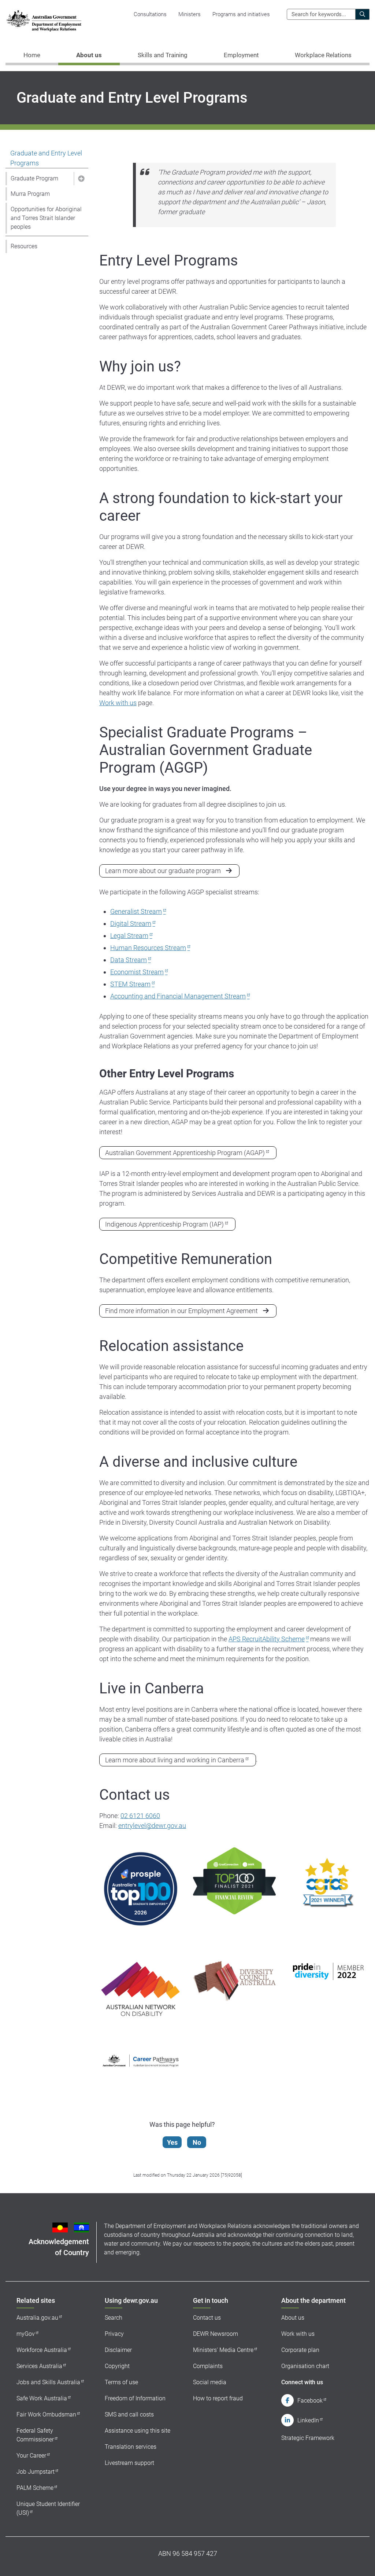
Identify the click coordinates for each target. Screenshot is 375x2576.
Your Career (31, 2456)
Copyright (117, 2366)
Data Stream (129, 960)
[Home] (44, 21)
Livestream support (129, 2463)
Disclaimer (118, 2350)
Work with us (118, 703)
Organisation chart (305, 2366)
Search (114, 2318)
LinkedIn (308, 2420)
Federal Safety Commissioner (35, 2435)
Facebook (310, 2401)
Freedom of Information (135, 2398)
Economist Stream (137, 972)
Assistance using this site (138, 2431)
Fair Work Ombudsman (46, 2414)
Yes (172, 2142)
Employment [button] (241, 55)
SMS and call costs (129, 2414)
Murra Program (30, 194)
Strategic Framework (308, 2438)
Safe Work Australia (42, 2398)
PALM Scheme (35, 2488)
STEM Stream (130, 984)
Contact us (207, 2318)
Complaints (208, 2366)
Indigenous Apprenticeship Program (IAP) (164, 1224)
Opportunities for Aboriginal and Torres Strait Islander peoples (46, 218)
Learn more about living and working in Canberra (175, 1760)
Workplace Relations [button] (323, 55)
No (197, 2142)
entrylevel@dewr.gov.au (152, 1826)
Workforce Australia (42, 2350)
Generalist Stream (136, 911)
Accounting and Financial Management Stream (178, 996)
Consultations (150, 14)
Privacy (114, 2334)
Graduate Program (34, 178)
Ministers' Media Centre (223, 2350)
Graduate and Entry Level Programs (46, 158)
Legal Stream (129, 936)
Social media (210, 2382)
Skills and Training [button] (163, 55)
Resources (24, 246)
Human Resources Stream (148, 948)
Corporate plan (300, 2350)
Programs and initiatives (241, 14)
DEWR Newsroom (216, 2334)
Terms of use (121, 2382)
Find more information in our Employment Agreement (181, 1311)
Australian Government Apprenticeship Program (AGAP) (185, 1153)
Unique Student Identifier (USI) (48, 2508)
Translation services (131, 2447)
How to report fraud (218, 2398)
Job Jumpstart (36, 2472)
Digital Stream (131, 924)
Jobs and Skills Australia (48, 2382)
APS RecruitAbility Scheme (267, 1639)
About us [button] (89, 55)
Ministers (190, 14)
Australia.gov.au (37, 2318)
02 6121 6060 (140, 1816)
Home (32, 55)
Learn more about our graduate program (163, 871)
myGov (26, 2334)
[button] (81, 179)
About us (293, 2318)
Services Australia (39, 2366)
